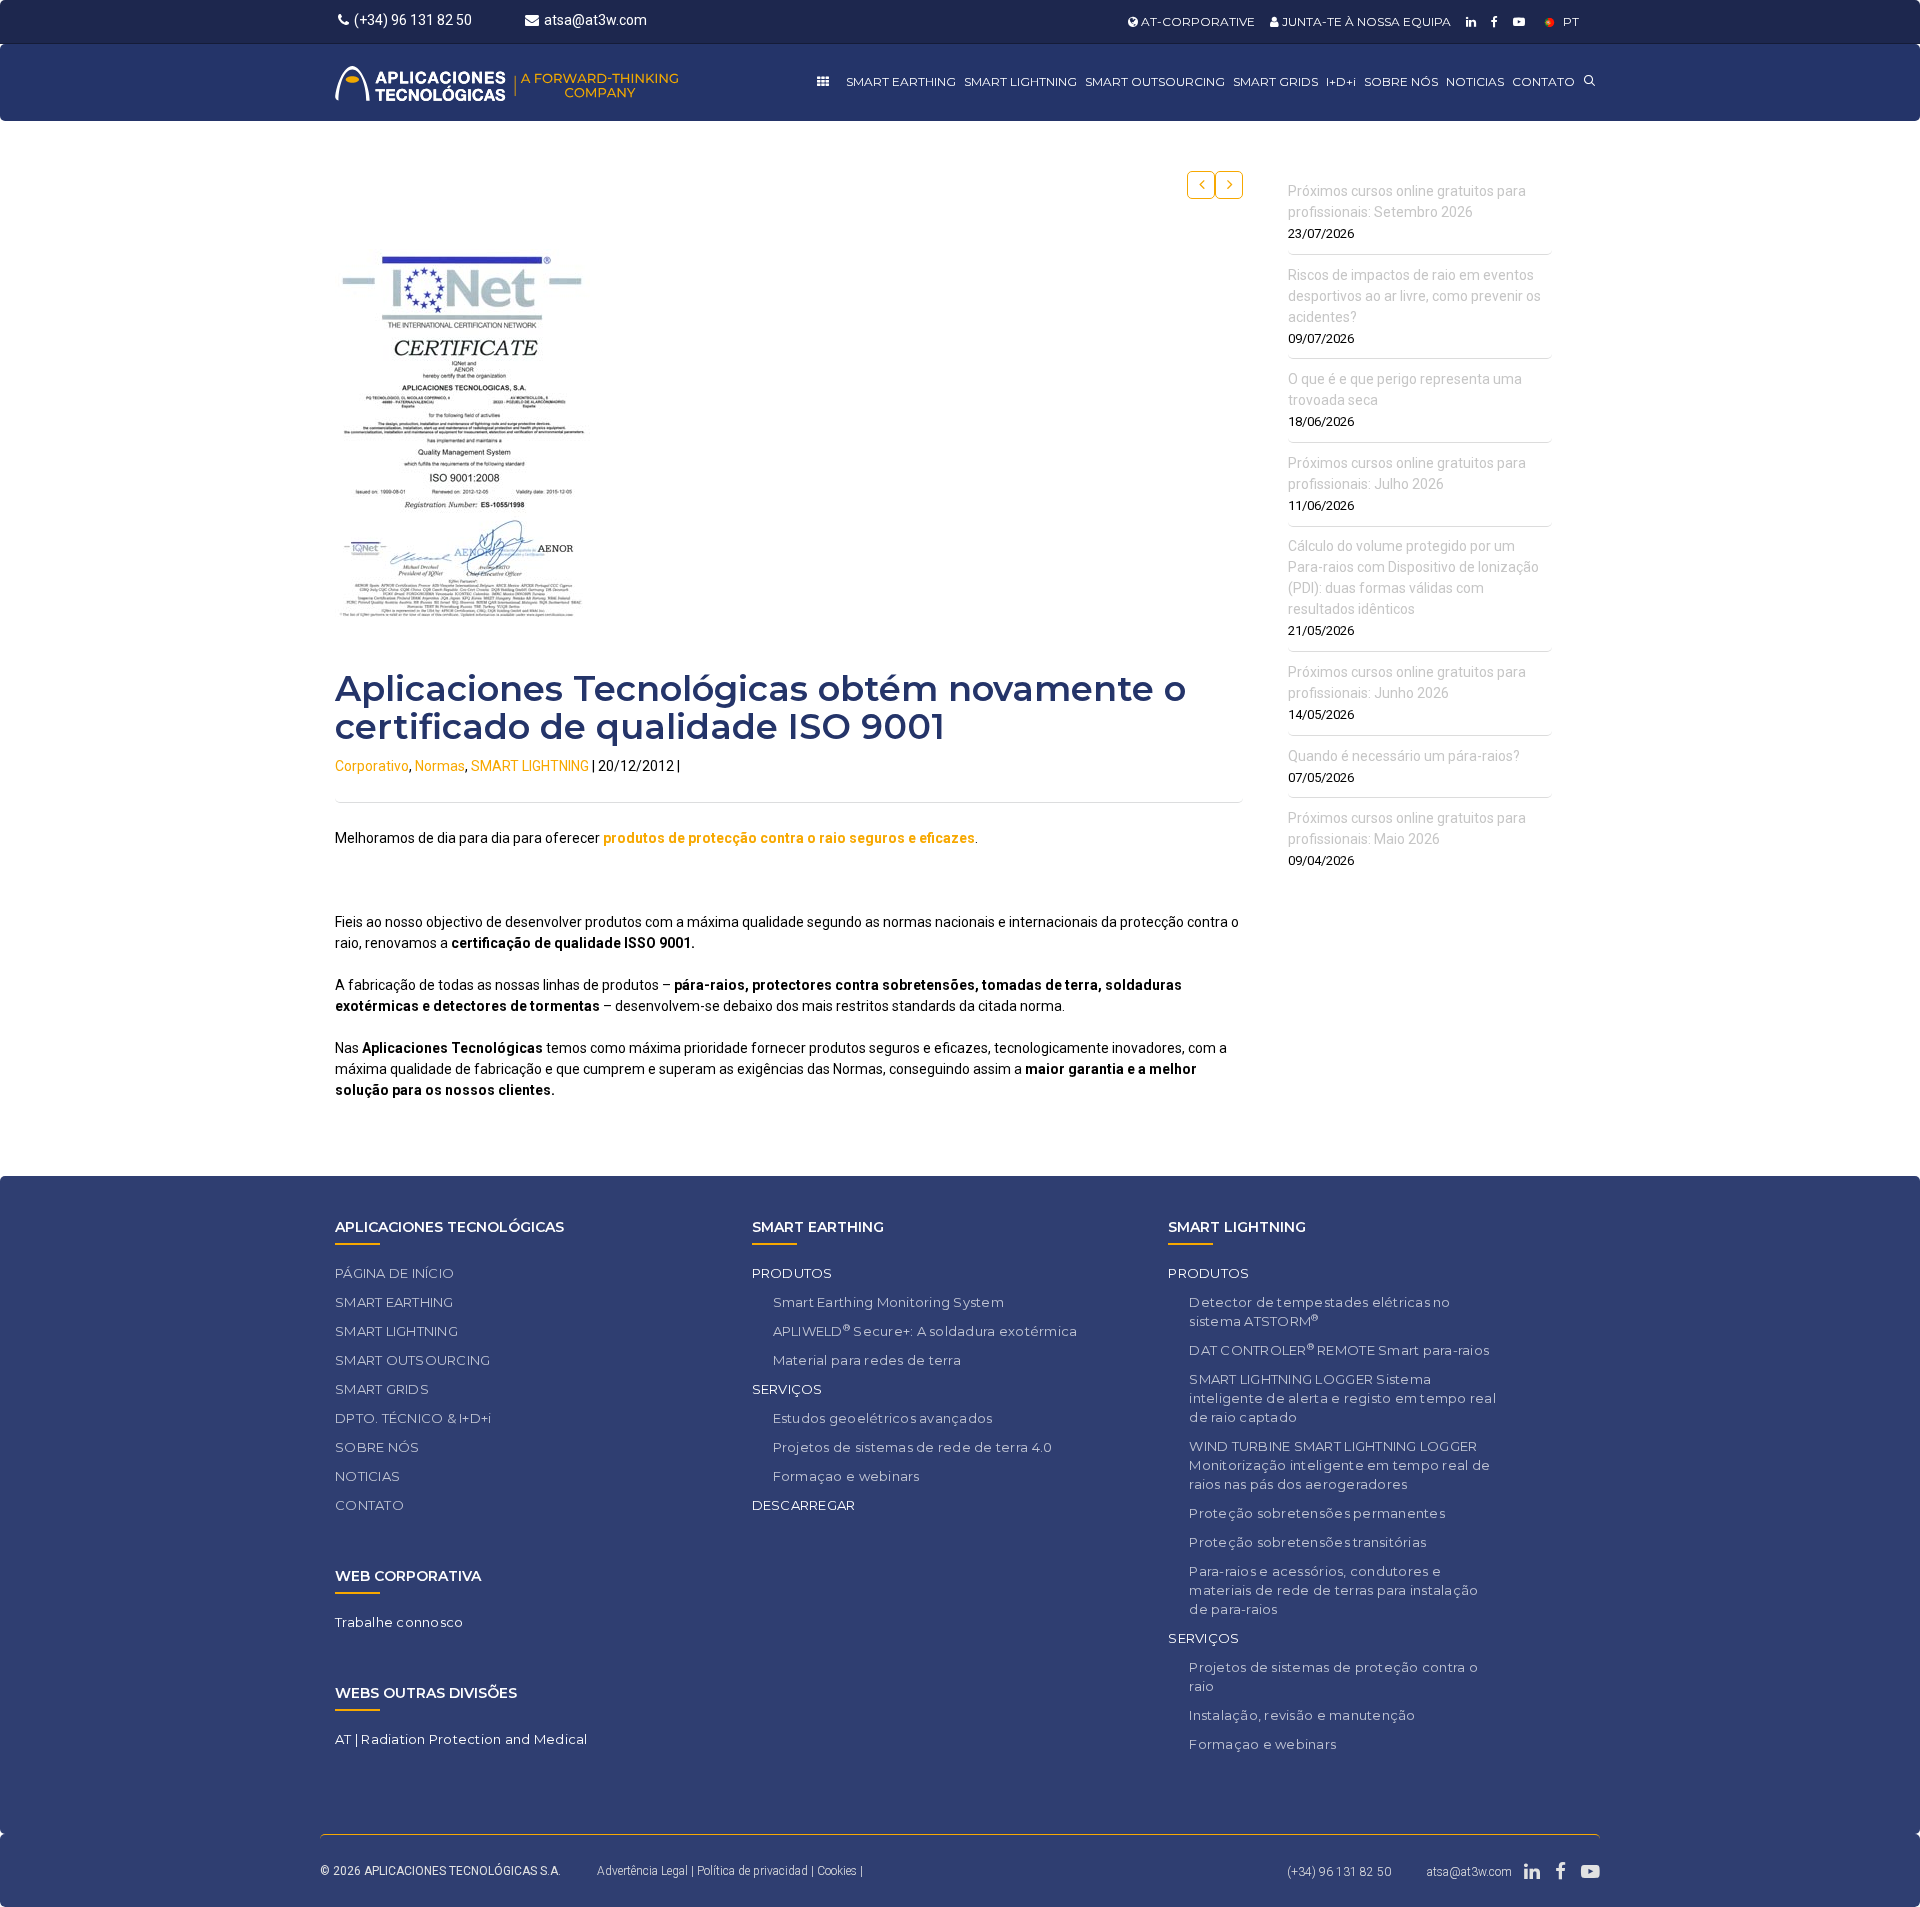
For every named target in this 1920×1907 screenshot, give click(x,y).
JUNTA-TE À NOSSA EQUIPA (1365, 21)
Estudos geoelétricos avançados (883, 1418)
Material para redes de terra (867, 1360)
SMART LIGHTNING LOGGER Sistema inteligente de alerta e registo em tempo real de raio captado (1342, 1398)
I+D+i (1341, 81)
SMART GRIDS (1275, 81)
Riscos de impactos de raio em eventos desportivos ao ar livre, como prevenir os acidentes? (1414, 296)
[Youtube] (1516, 21)
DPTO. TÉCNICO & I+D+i (413, 1418)
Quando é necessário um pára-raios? (1404, 756)
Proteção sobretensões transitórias (1307, 1542)
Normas (440, 766)
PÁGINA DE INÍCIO (394, 1273)
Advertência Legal (642, 1871)
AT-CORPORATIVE (1196, 21)
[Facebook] (1492, 21)
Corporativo (372, 766)
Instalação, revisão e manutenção (1302, 1715)
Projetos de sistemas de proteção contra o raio (1333, 1676)
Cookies (837, 1871)
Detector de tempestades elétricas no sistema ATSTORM (1319, 1311)
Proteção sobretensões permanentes (1317, 1513)
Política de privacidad (754, 1871)
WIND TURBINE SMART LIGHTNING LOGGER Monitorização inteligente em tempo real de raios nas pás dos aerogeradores (1339, 1465)
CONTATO (1543, 81)
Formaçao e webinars (846, 1476)
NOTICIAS (1475, 81)
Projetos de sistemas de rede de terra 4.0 (913, 1447)
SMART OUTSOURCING (1155, 81)
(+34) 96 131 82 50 (413, 20)
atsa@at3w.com (595, 20)
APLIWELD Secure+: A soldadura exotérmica (925, 1330)
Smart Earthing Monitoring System (888, 1302)
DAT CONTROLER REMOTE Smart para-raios (1339, 1349)
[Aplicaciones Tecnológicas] (543, 82)
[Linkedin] (1468, 21)
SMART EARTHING (901, 81)
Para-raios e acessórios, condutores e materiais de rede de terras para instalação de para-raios (1333, 1590)
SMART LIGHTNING (1020, 81)
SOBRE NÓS (1401, 81)
